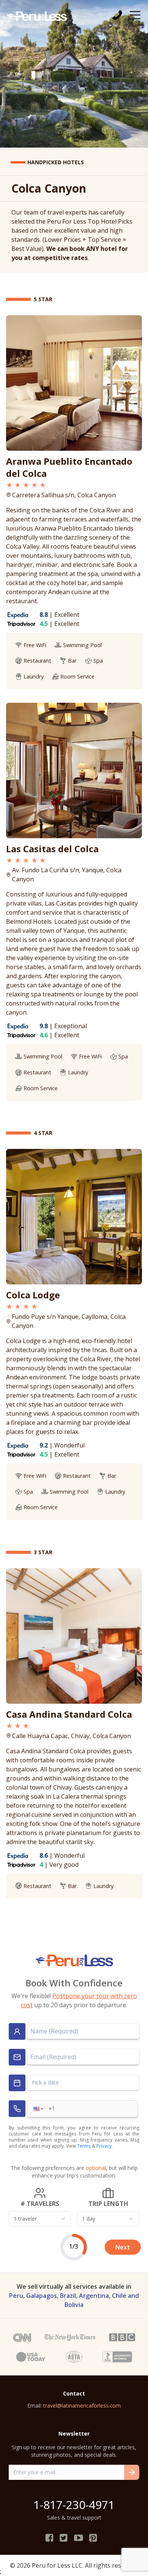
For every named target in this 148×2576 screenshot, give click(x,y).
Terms (84, 2146)
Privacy (104, 2146)
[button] (38, 2109)
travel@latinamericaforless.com (82, 2406)
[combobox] (40, 2219)
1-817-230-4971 (74, 2505)
